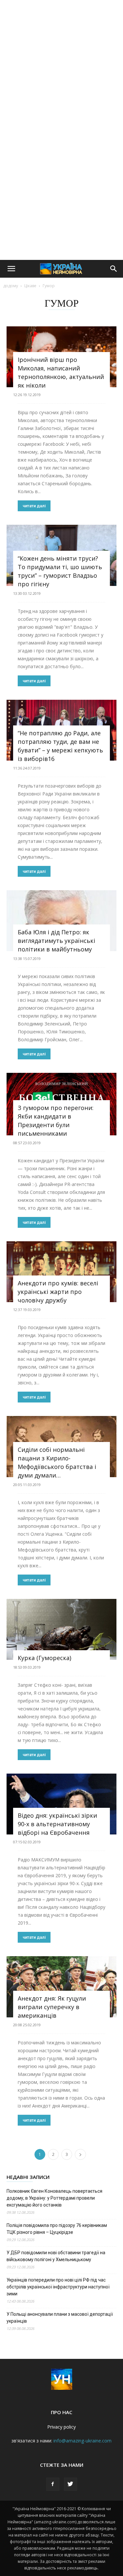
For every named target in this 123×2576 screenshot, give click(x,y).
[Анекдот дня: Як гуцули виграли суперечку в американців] (61, 1987)
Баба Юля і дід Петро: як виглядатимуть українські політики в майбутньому (56, 941)
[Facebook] (53, 2484)
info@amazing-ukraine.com (82, 2441)
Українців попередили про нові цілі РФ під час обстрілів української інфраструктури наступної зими (58, 2287)
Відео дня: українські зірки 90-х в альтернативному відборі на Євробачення (57, 1824)
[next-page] (80, 2154)
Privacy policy (61, 2427)
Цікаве (30, 286)
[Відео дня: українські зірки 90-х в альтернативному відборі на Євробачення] (61, 1804)
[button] (11, 269)
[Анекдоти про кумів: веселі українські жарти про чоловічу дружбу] (61, 1272)
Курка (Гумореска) (44, 1658)
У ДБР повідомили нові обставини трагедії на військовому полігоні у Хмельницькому (56, 2256)
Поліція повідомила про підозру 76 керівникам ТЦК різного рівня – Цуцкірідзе (57, 2229)
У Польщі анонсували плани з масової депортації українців (60, 2318)
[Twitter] (71, 2484)
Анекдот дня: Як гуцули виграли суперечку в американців (52, 2007)
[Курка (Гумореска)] (61, 1629)
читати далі (34, 506)
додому (11, 286)
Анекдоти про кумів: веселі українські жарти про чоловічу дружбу (58, 1292)
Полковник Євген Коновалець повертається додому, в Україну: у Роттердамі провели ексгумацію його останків (54, 2198)
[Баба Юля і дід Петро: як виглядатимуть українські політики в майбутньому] (61, 921)
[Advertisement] (61, 65)
